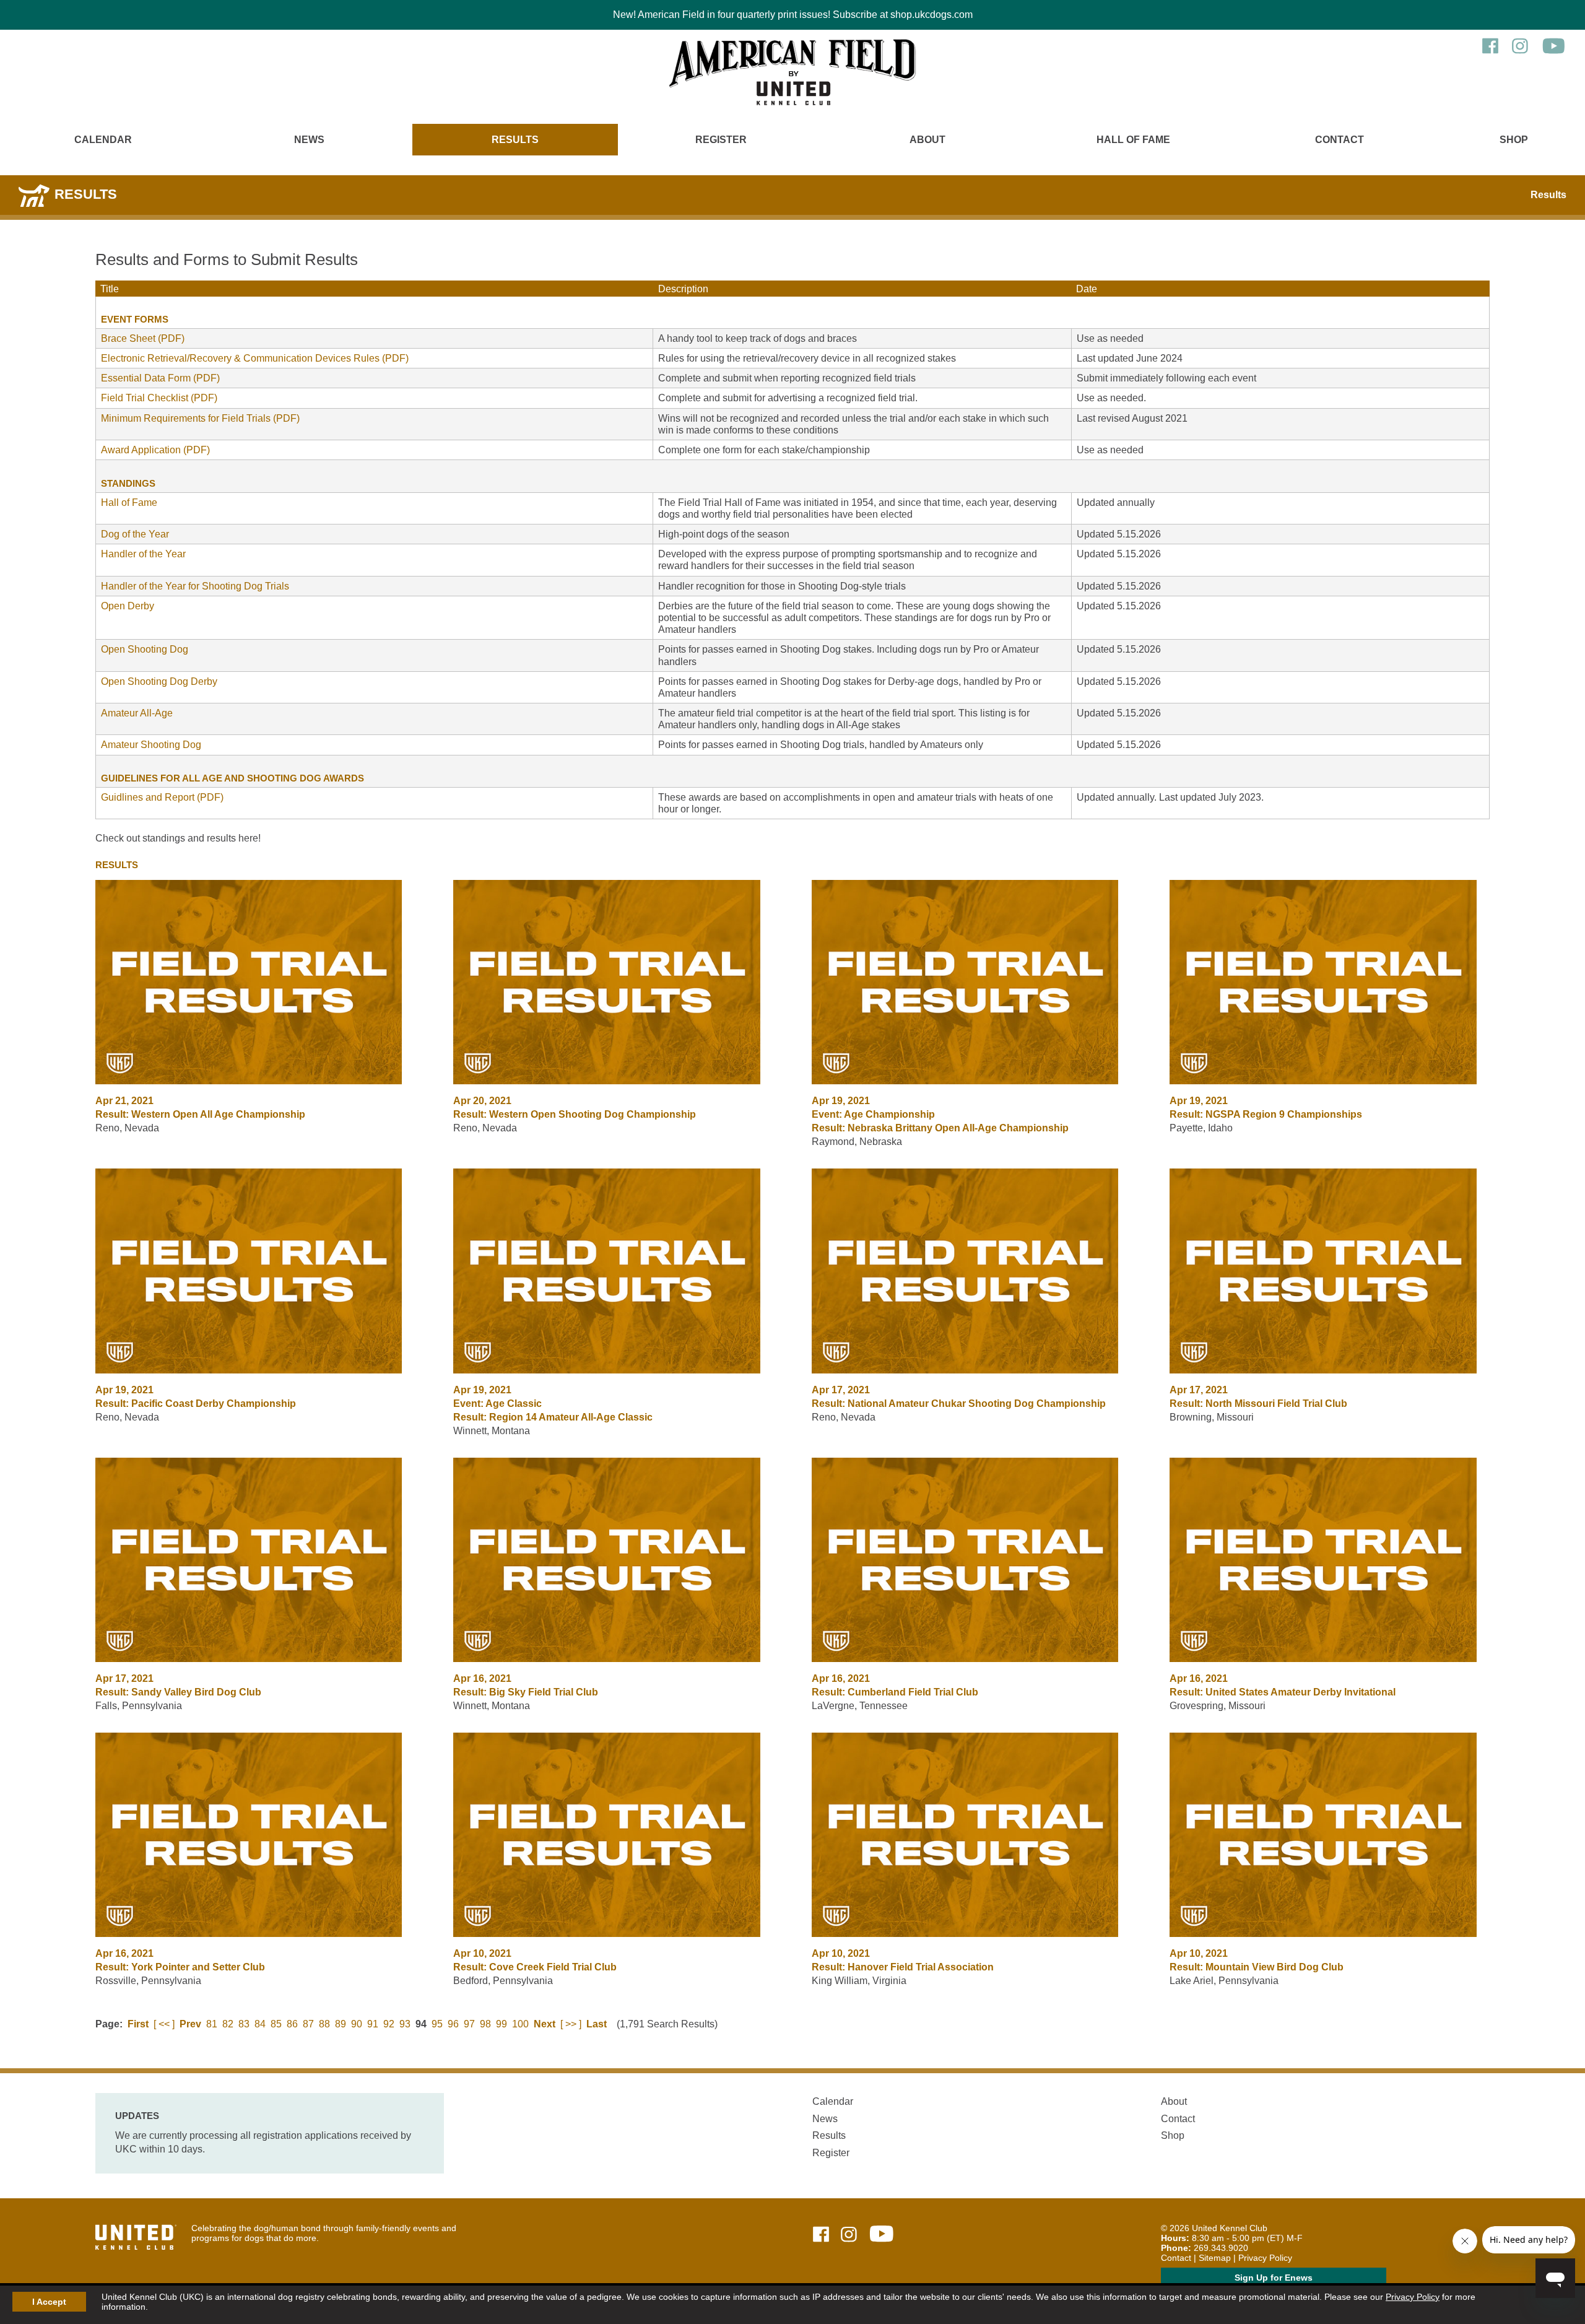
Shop (1514, 140)
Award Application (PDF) (155, 450)
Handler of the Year (143, 554)
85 (276, 2024)
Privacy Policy (1413, 2297)
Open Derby (128, 606)
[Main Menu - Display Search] (71, 165)
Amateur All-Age (137, 713)
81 (212, 2024)
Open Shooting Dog (145, 649)
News (309, 140)
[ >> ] (571, 2024)
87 (308, 2024)
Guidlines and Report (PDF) (162, 797)
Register (721, 140)
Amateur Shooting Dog (151, 745)
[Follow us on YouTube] (1554, 52)
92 (389, 2024)
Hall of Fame (1133, 140)
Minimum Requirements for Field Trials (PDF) (200, 418)
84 (260, 2024)
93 (405, 2024)
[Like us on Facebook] (1490, 52)
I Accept (49, 2302)
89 (341, 2024)
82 (228, 2024)
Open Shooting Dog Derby (159, 681)
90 (357, 2024)
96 (453, 2024)
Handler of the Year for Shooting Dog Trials (195, 586)
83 (244, 2024)
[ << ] (164, 2024)
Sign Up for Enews (1274, 2278)
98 (485, 2024)
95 (437, 2024)
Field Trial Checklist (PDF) (159, 398)
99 (502, 2024)
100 (520, 2024)
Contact (1340, 140)
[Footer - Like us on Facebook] (821, 2235)
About (927, 140)
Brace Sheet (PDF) (143, 338)
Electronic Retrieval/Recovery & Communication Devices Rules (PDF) (255, 358)
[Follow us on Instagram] (1520, 52)
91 (373, 2024)
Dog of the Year (135, 534)
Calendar (103, 140)
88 (324, 2024)
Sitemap (1215, 2258)
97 (469, 2024)
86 (292, 2024)
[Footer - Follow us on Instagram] (849, 2235)
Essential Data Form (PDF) (160, 378)
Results (515, 140)
